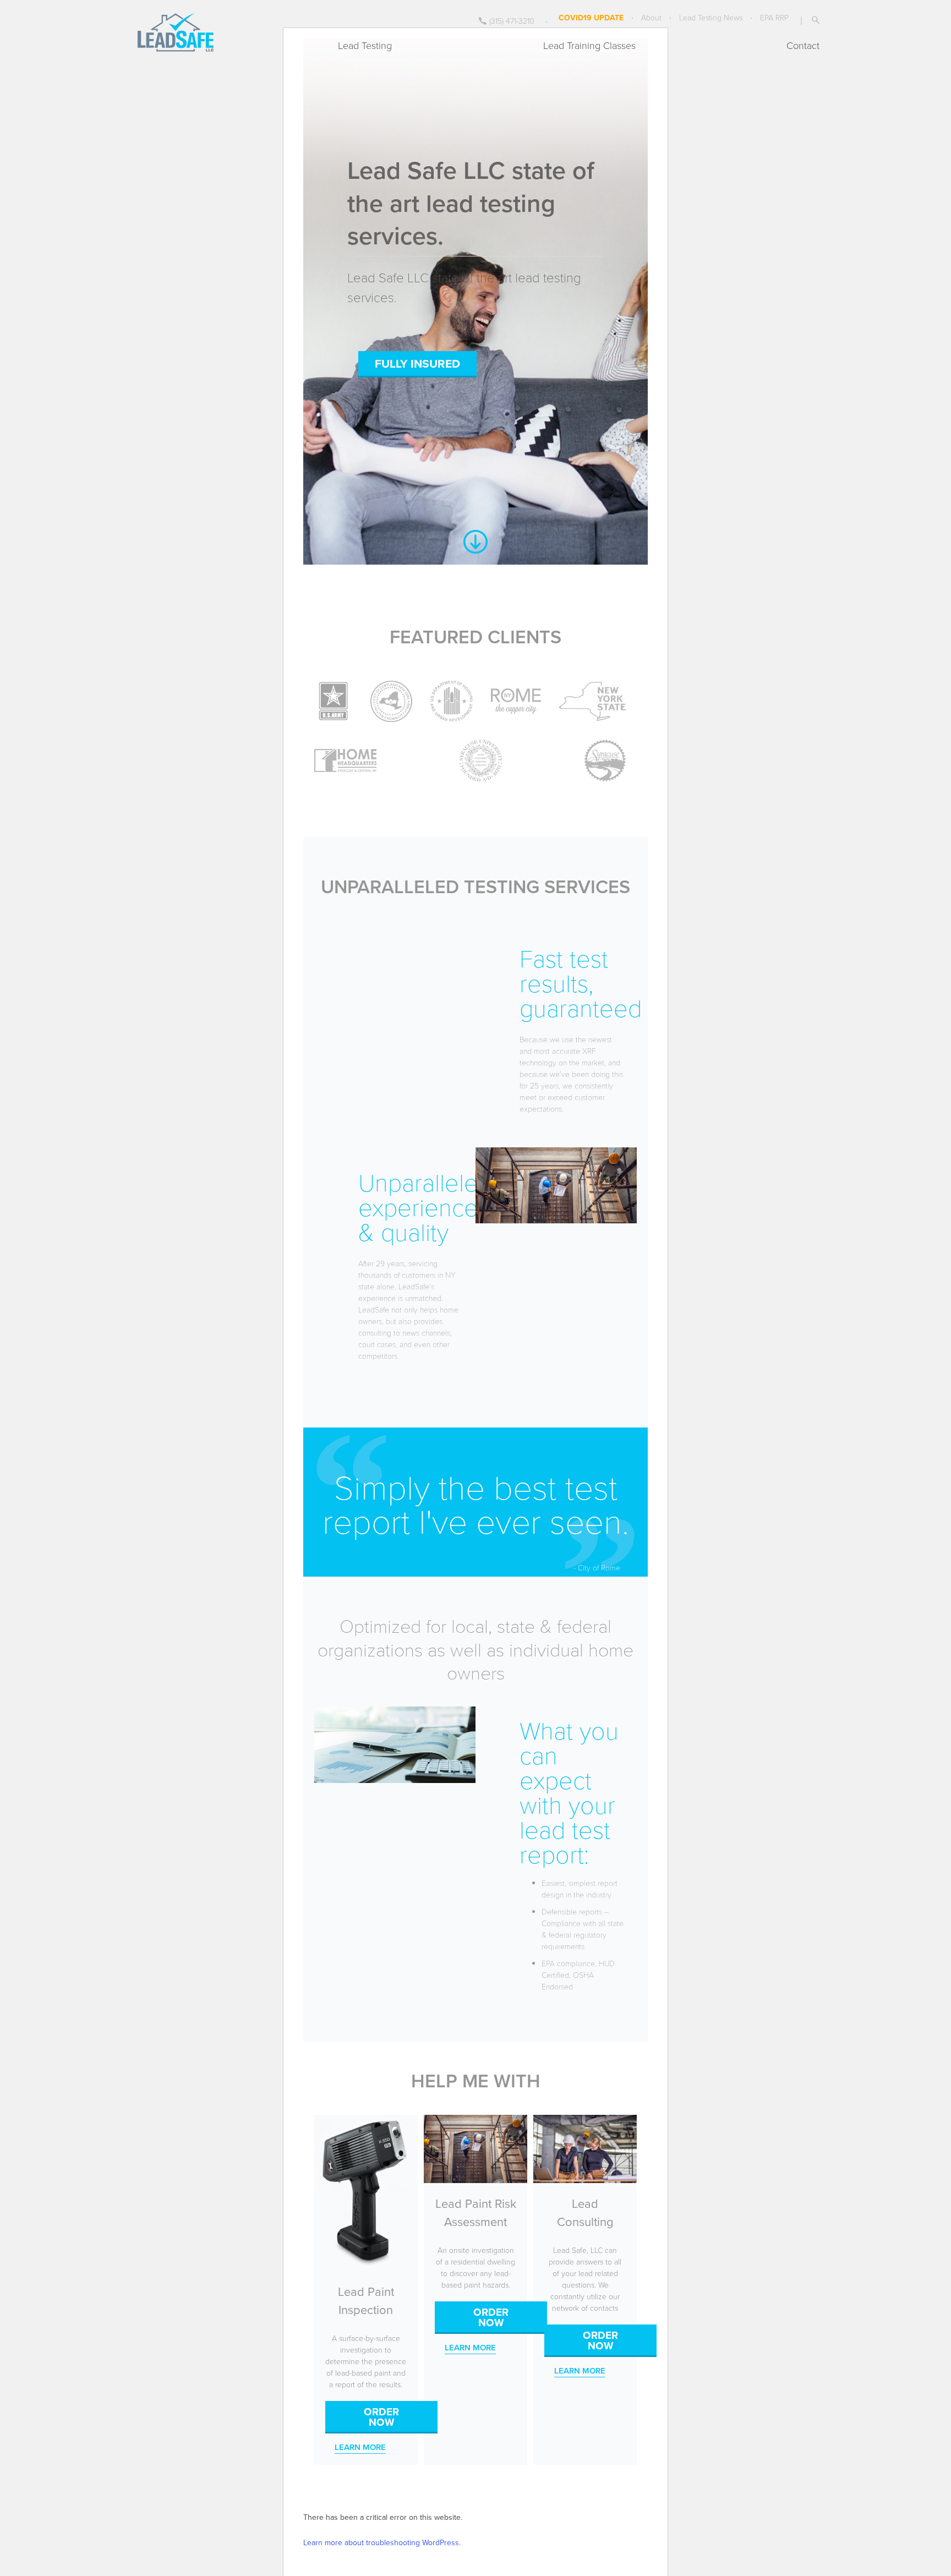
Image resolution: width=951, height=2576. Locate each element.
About (651, 17)
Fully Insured (417, 363)
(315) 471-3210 (512, 21)
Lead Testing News (711, 17)
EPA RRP (774, 17)
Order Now (381, 2417)
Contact (803, 45)
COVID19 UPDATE (591, 18)
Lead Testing (365, 45)
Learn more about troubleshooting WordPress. (382, 2542)
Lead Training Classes (589, 45)
